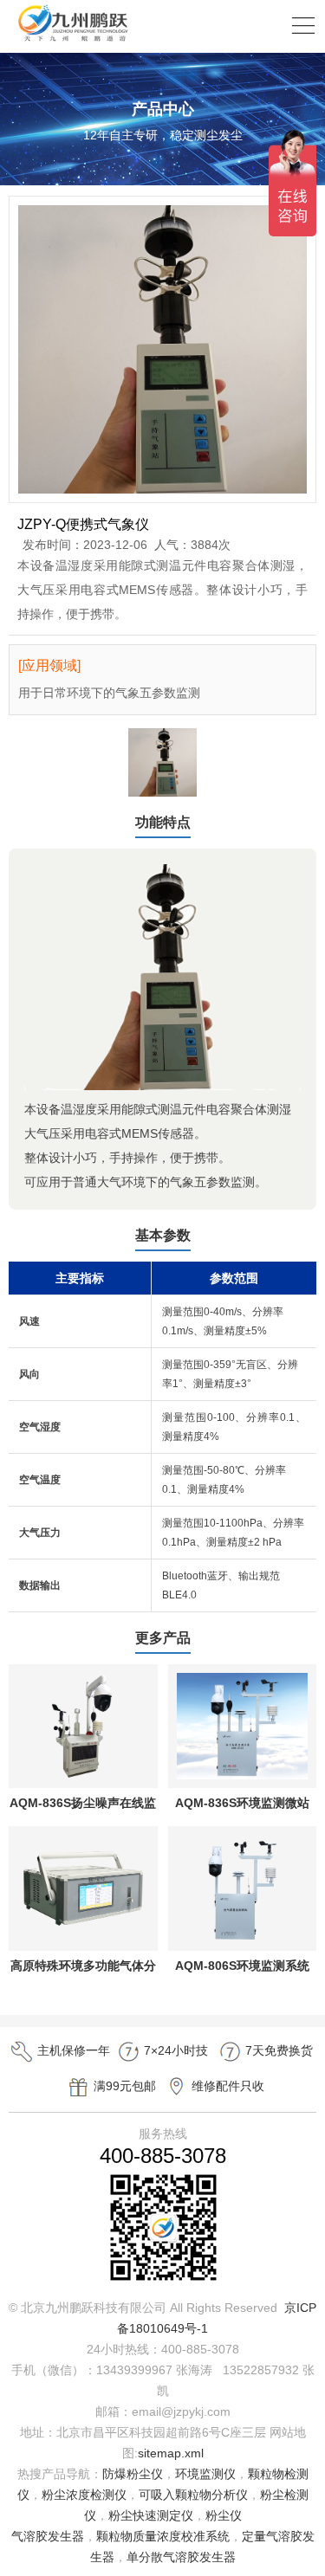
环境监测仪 (205, 2474)
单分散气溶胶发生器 (181, 2557)
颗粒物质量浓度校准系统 (163, 2536)
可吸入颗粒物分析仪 (193, 2495)
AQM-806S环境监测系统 (242, 1966)
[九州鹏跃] (74, 41)
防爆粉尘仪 (133, 2474)
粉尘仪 (224, 2515)
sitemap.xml (171, 2453)
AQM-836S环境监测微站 (242, 1803)
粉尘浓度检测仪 (84, 2495)
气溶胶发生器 (48, 2536)
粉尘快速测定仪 (151, 2515)
